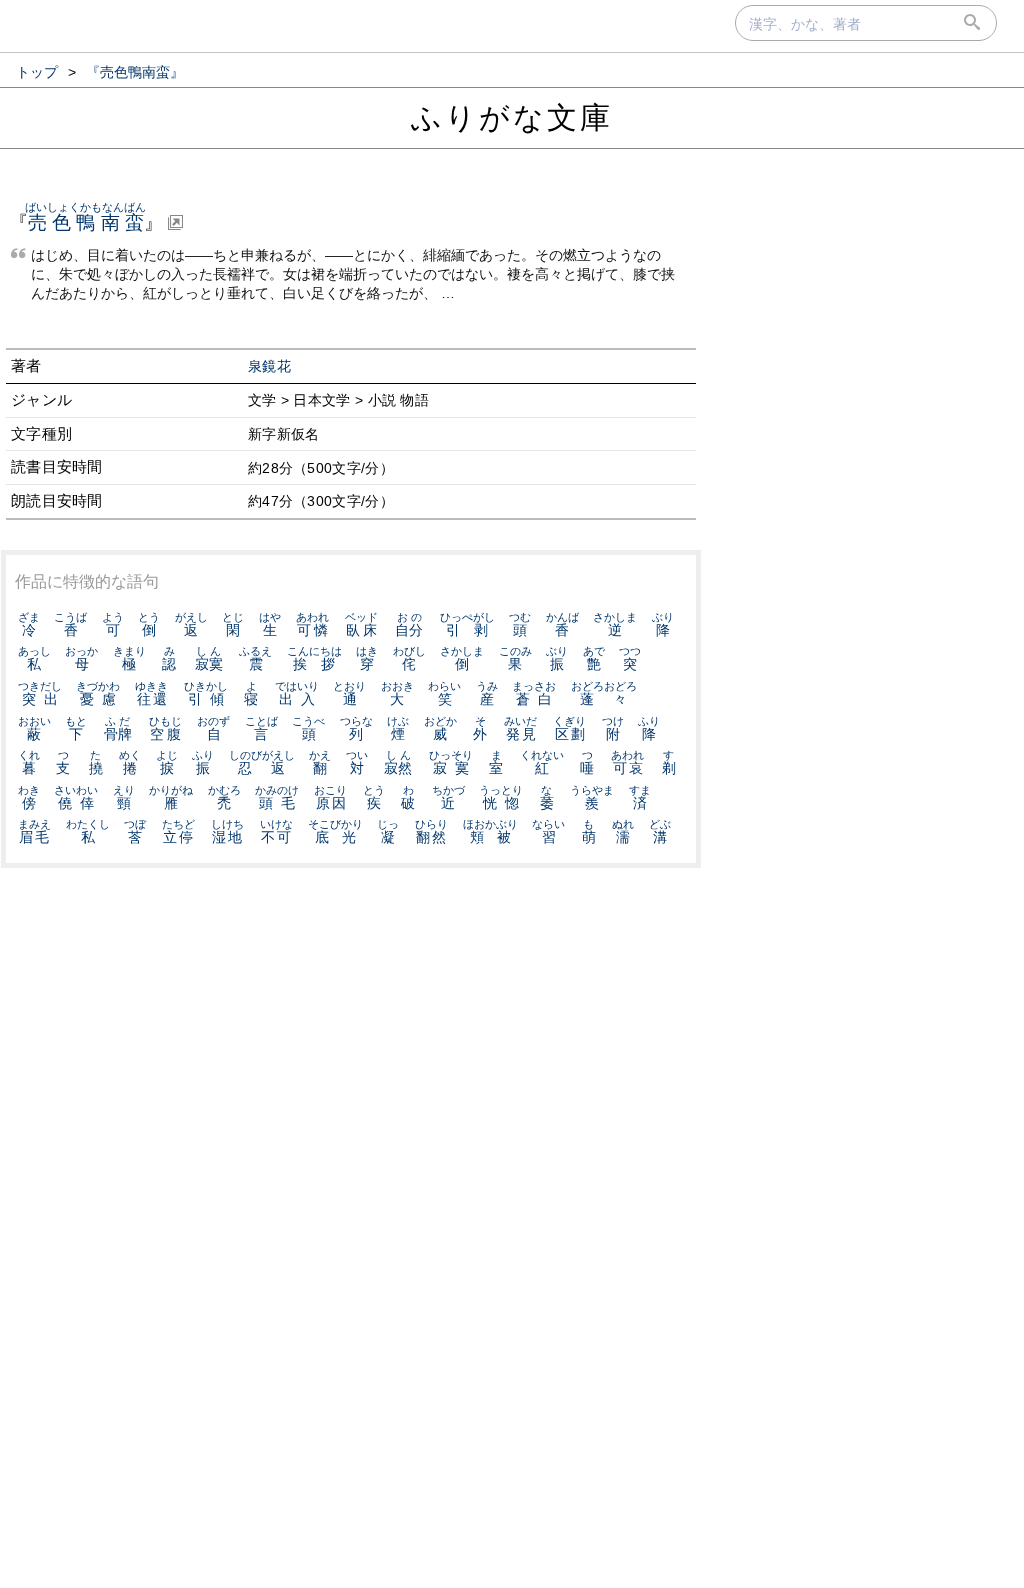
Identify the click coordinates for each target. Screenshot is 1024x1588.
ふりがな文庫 (512, 117)
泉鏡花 (269, 366)
